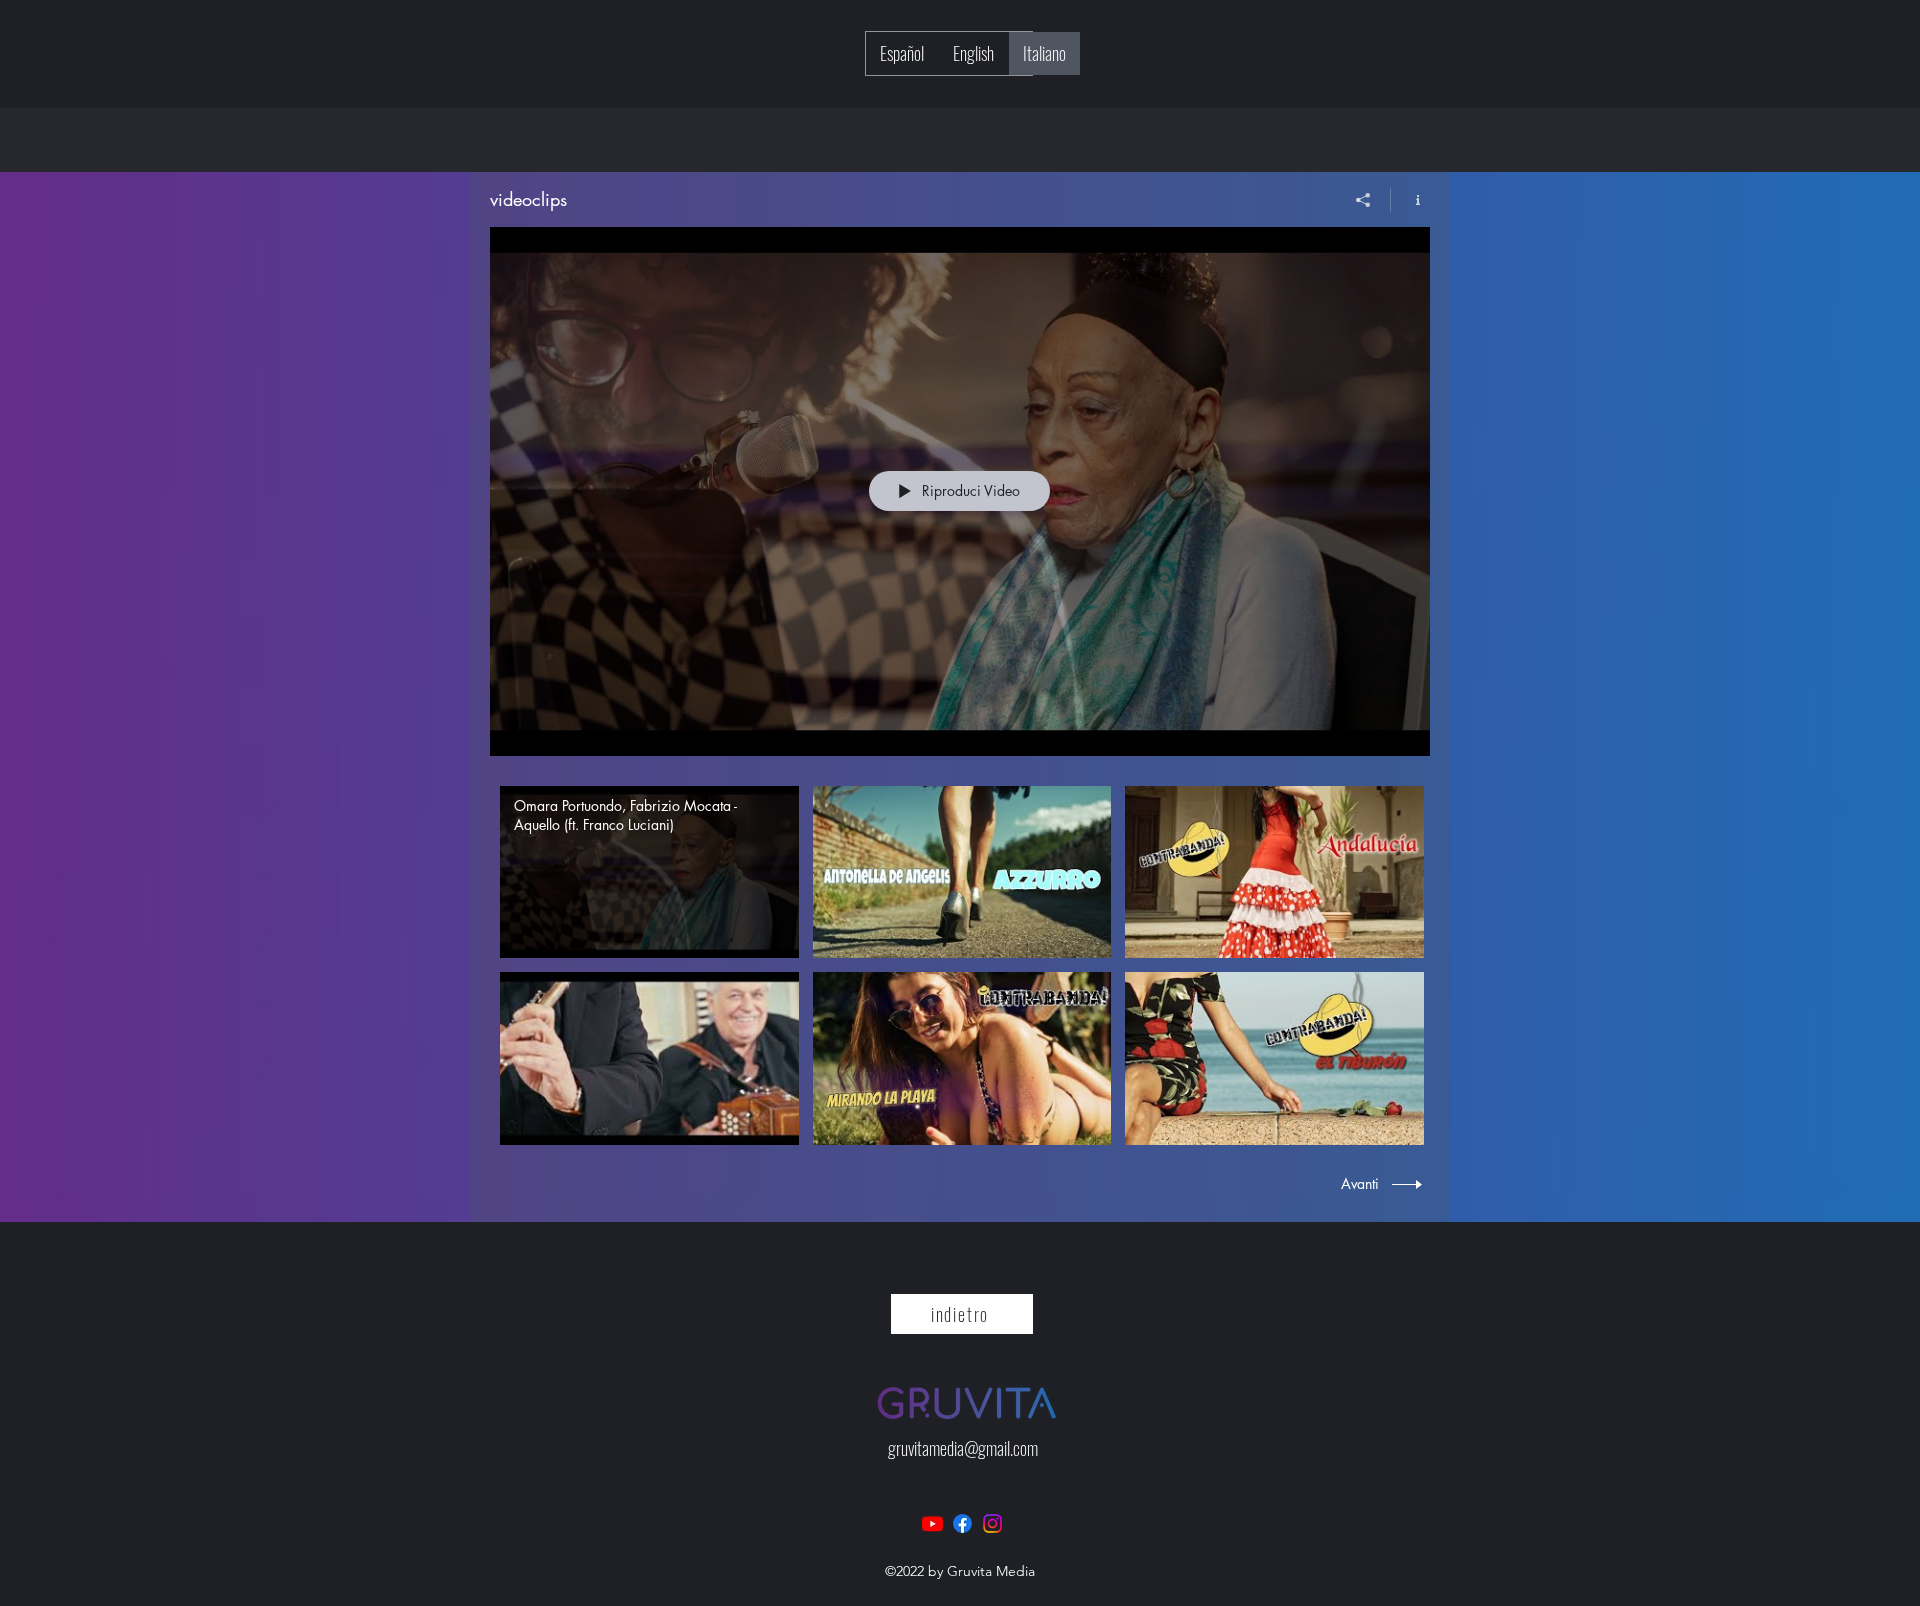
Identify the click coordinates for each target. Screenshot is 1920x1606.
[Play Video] (649, 872)
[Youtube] (932, 1523)
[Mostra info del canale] (1410, 200)
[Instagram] (992, 1523)
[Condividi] (1363, 200)
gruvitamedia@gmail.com (963, 1448)
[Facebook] (962, 1523)
